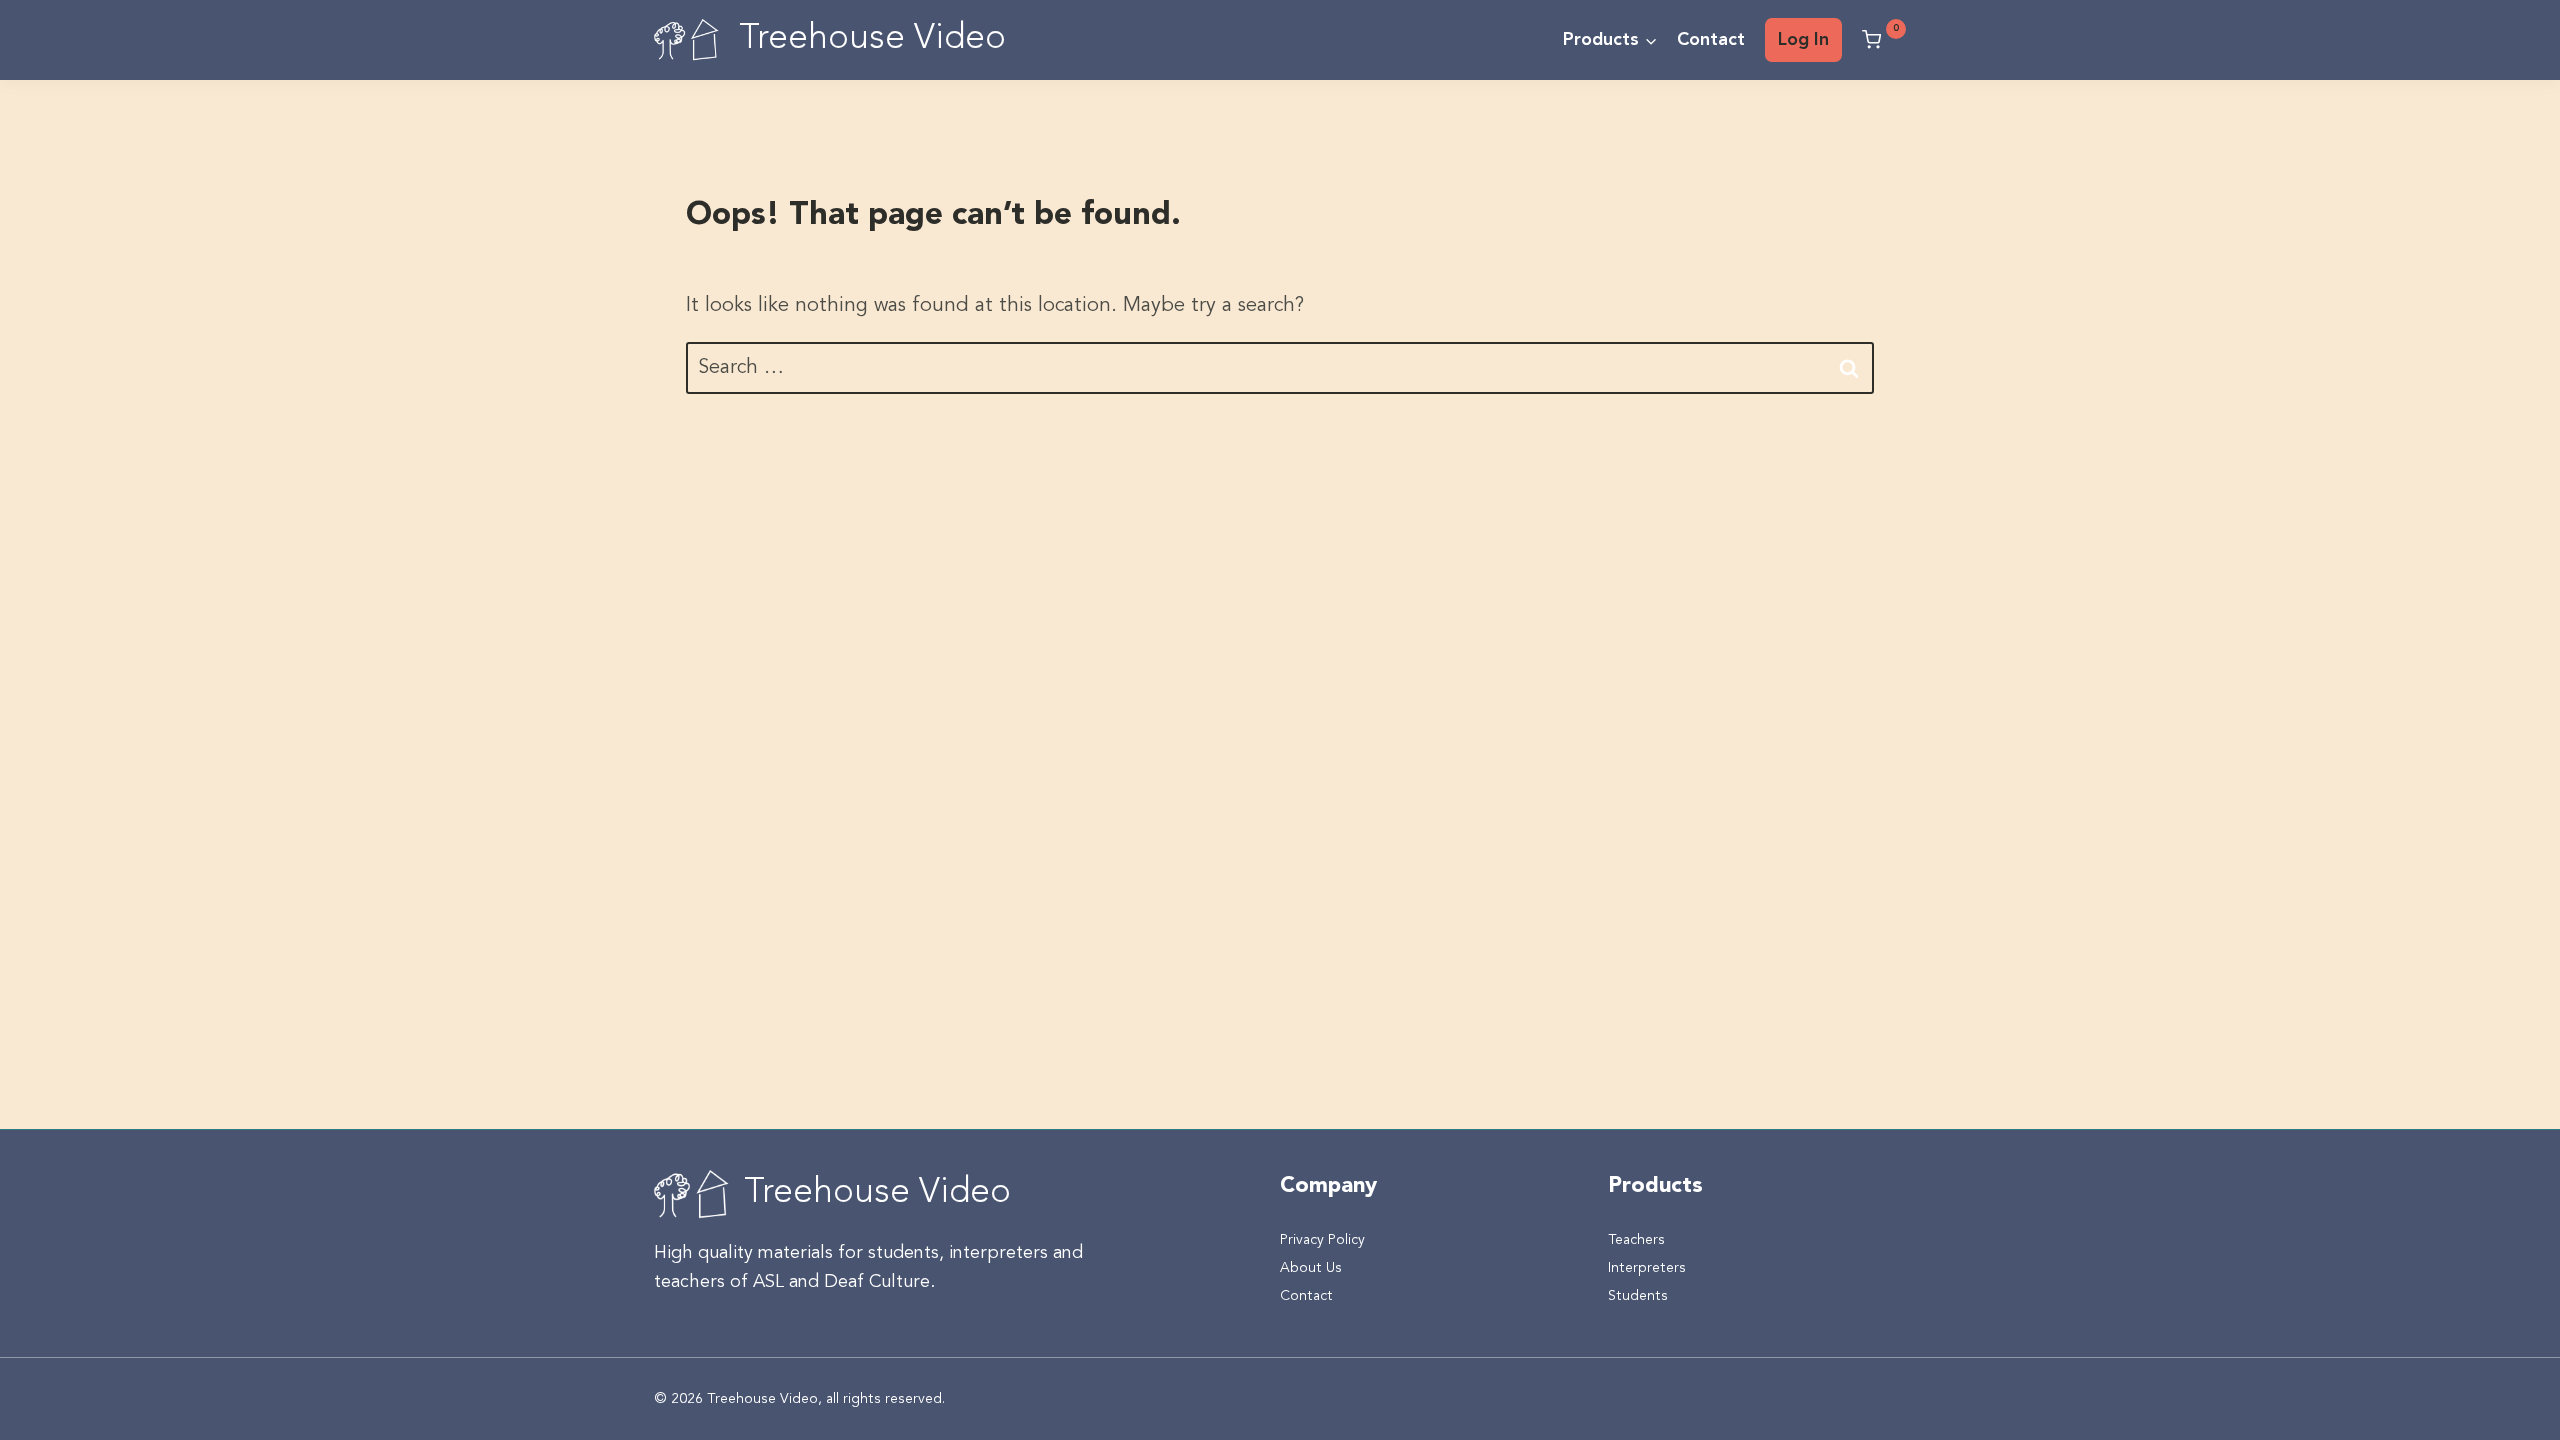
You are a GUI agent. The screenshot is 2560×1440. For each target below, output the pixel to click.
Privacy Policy (1322, 1240)
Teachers (1636, 1240)
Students (1638, 1296)
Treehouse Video (877, 1193)
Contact (1711, 40)
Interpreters (1647, 1268)
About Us (1311, 1268)
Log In (1803, 40)
